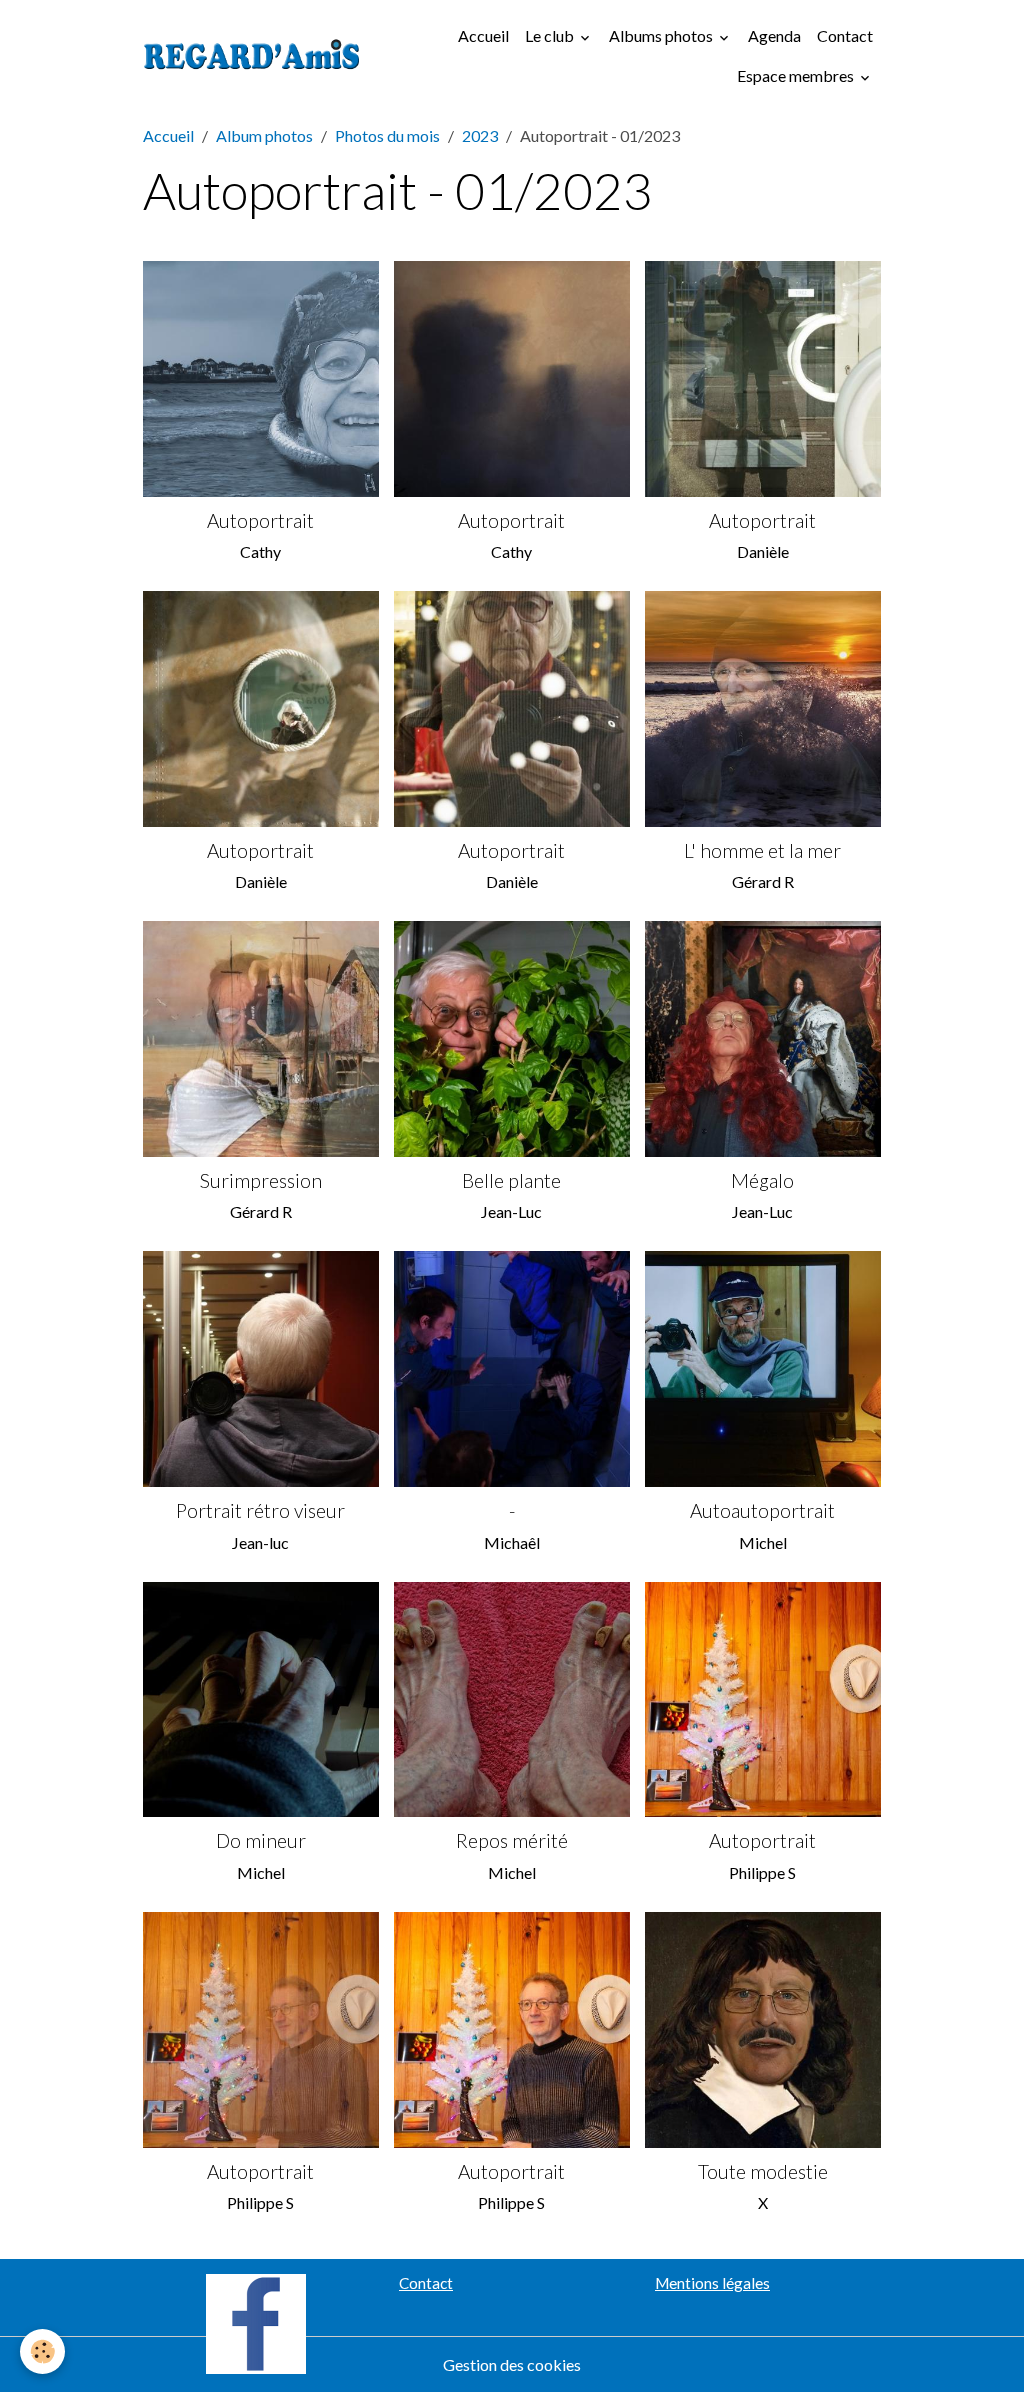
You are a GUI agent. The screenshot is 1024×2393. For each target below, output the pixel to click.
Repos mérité (512, 1840)
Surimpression (261, 1180)
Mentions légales (712, 2283)
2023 (480, 135)
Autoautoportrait (762, 1510)
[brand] (252, 56)
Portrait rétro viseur (260, 1510)
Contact (845, 35)
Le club (551, 35)
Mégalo (762, 1180)
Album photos (264, 135)
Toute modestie (763, 2171)
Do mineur (261, 1840)
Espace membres (797, 75)
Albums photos (662, 35)
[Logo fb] (256, 2321)
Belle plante (511, 1180)
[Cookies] (42, 2351)
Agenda (774, 35)
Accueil (483, 35)
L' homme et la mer (762, 850)
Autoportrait (260, 520)
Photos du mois (387, 135)
